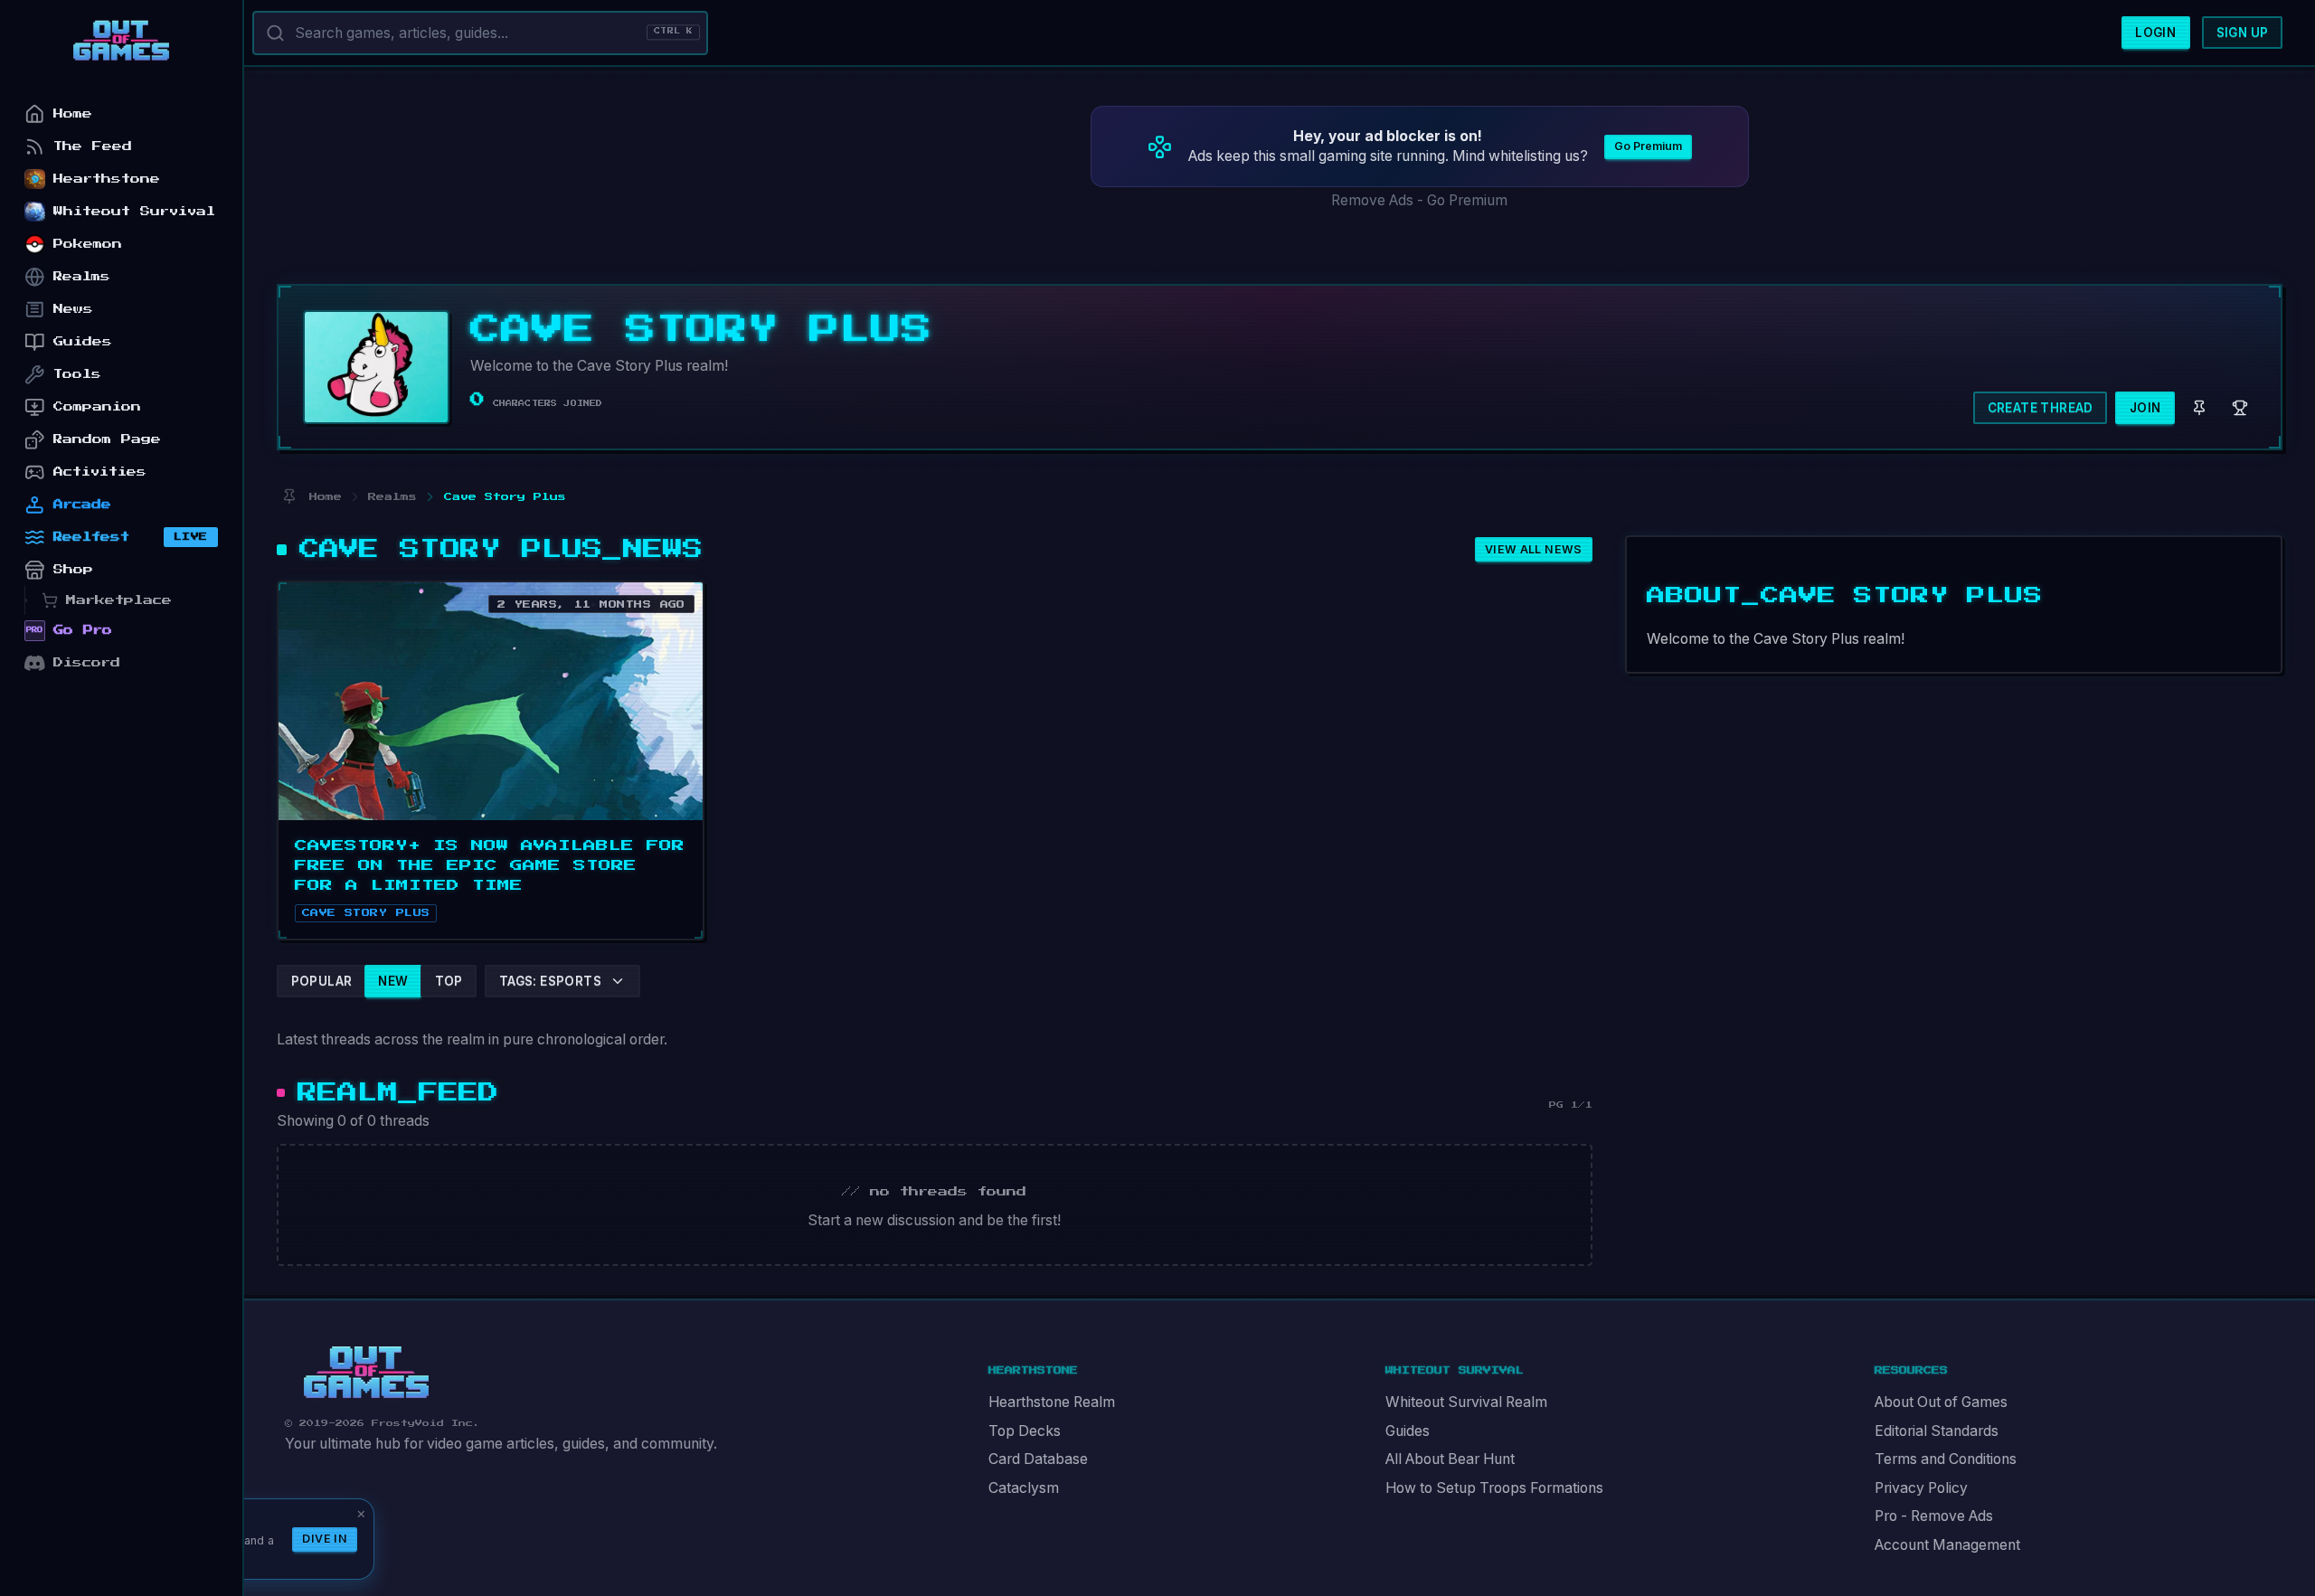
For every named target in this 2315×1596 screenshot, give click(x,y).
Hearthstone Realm (1052, 1402)
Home (73, 113)
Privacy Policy (1921, 1488)
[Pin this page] (289, 497)
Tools (77, 374)
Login (2155, 33)
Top (449, 981)
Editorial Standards (1937, 1431)
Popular (322, 981)
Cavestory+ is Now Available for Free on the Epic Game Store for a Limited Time (490, 865)
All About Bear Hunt (1450, 1459)
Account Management (1947, 1545)
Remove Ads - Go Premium (1419, 200)
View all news (1534, 549)
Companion (97, 406)
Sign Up (2243, 33)
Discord (87, 662)
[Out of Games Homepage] (366, 1373)
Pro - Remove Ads (1934, 1516)
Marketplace (119, 600)
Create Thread (2041, 408)
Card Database (1038, 1459)
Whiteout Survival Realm (1466, 1402)
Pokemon (88, 244)
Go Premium (1648, 146)
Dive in (325, 1539)
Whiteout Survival (134, 211)
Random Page (107, 439)
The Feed (93, 146)
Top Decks (1025, 1431)
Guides (1408, 1431)
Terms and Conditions (1946, 1459)
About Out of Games (1941, 1402)
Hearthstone (107, 179)
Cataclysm (1024, 1488)
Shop (73, 569)
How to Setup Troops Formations (1494, 1488)
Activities (100, 472)
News (73, 309)
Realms (82, 276)
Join (2145, 408)
